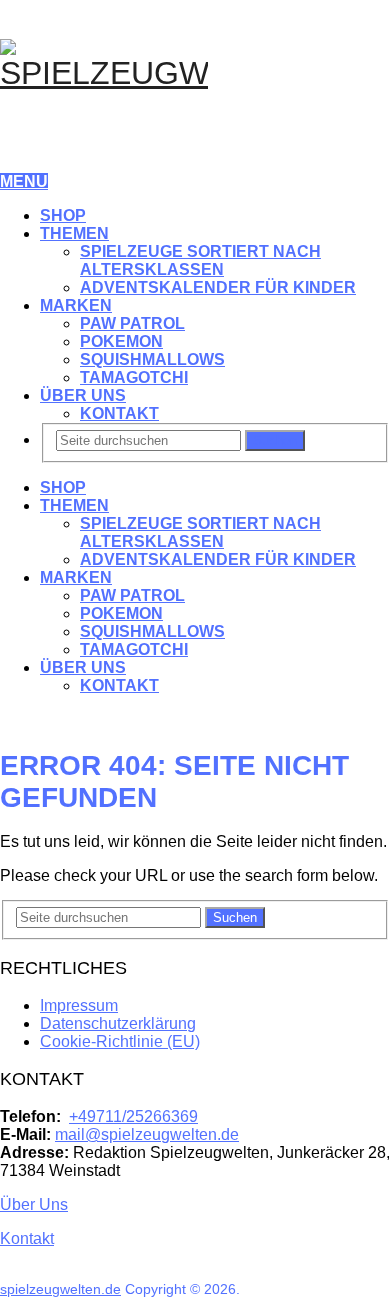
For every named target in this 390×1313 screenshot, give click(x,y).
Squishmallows (152, 359)
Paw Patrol (132, 323)
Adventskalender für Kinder (218, 287)
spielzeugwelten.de (60, 1289)
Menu (24, 181)
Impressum (79, 1005)
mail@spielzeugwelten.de (147, 1134)
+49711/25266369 (133, 1116)
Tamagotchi (134, 377)
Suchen (275, 440)
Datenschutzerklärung (118, 1023)
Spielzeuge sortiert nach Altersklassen (200, 260)
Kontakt (119, 413)
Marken (76, 305)
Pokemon (121, 341)
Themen (74, 233)
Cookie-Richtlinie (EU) (120, 1041)
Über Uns (83, 395)
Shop (63, 215)
